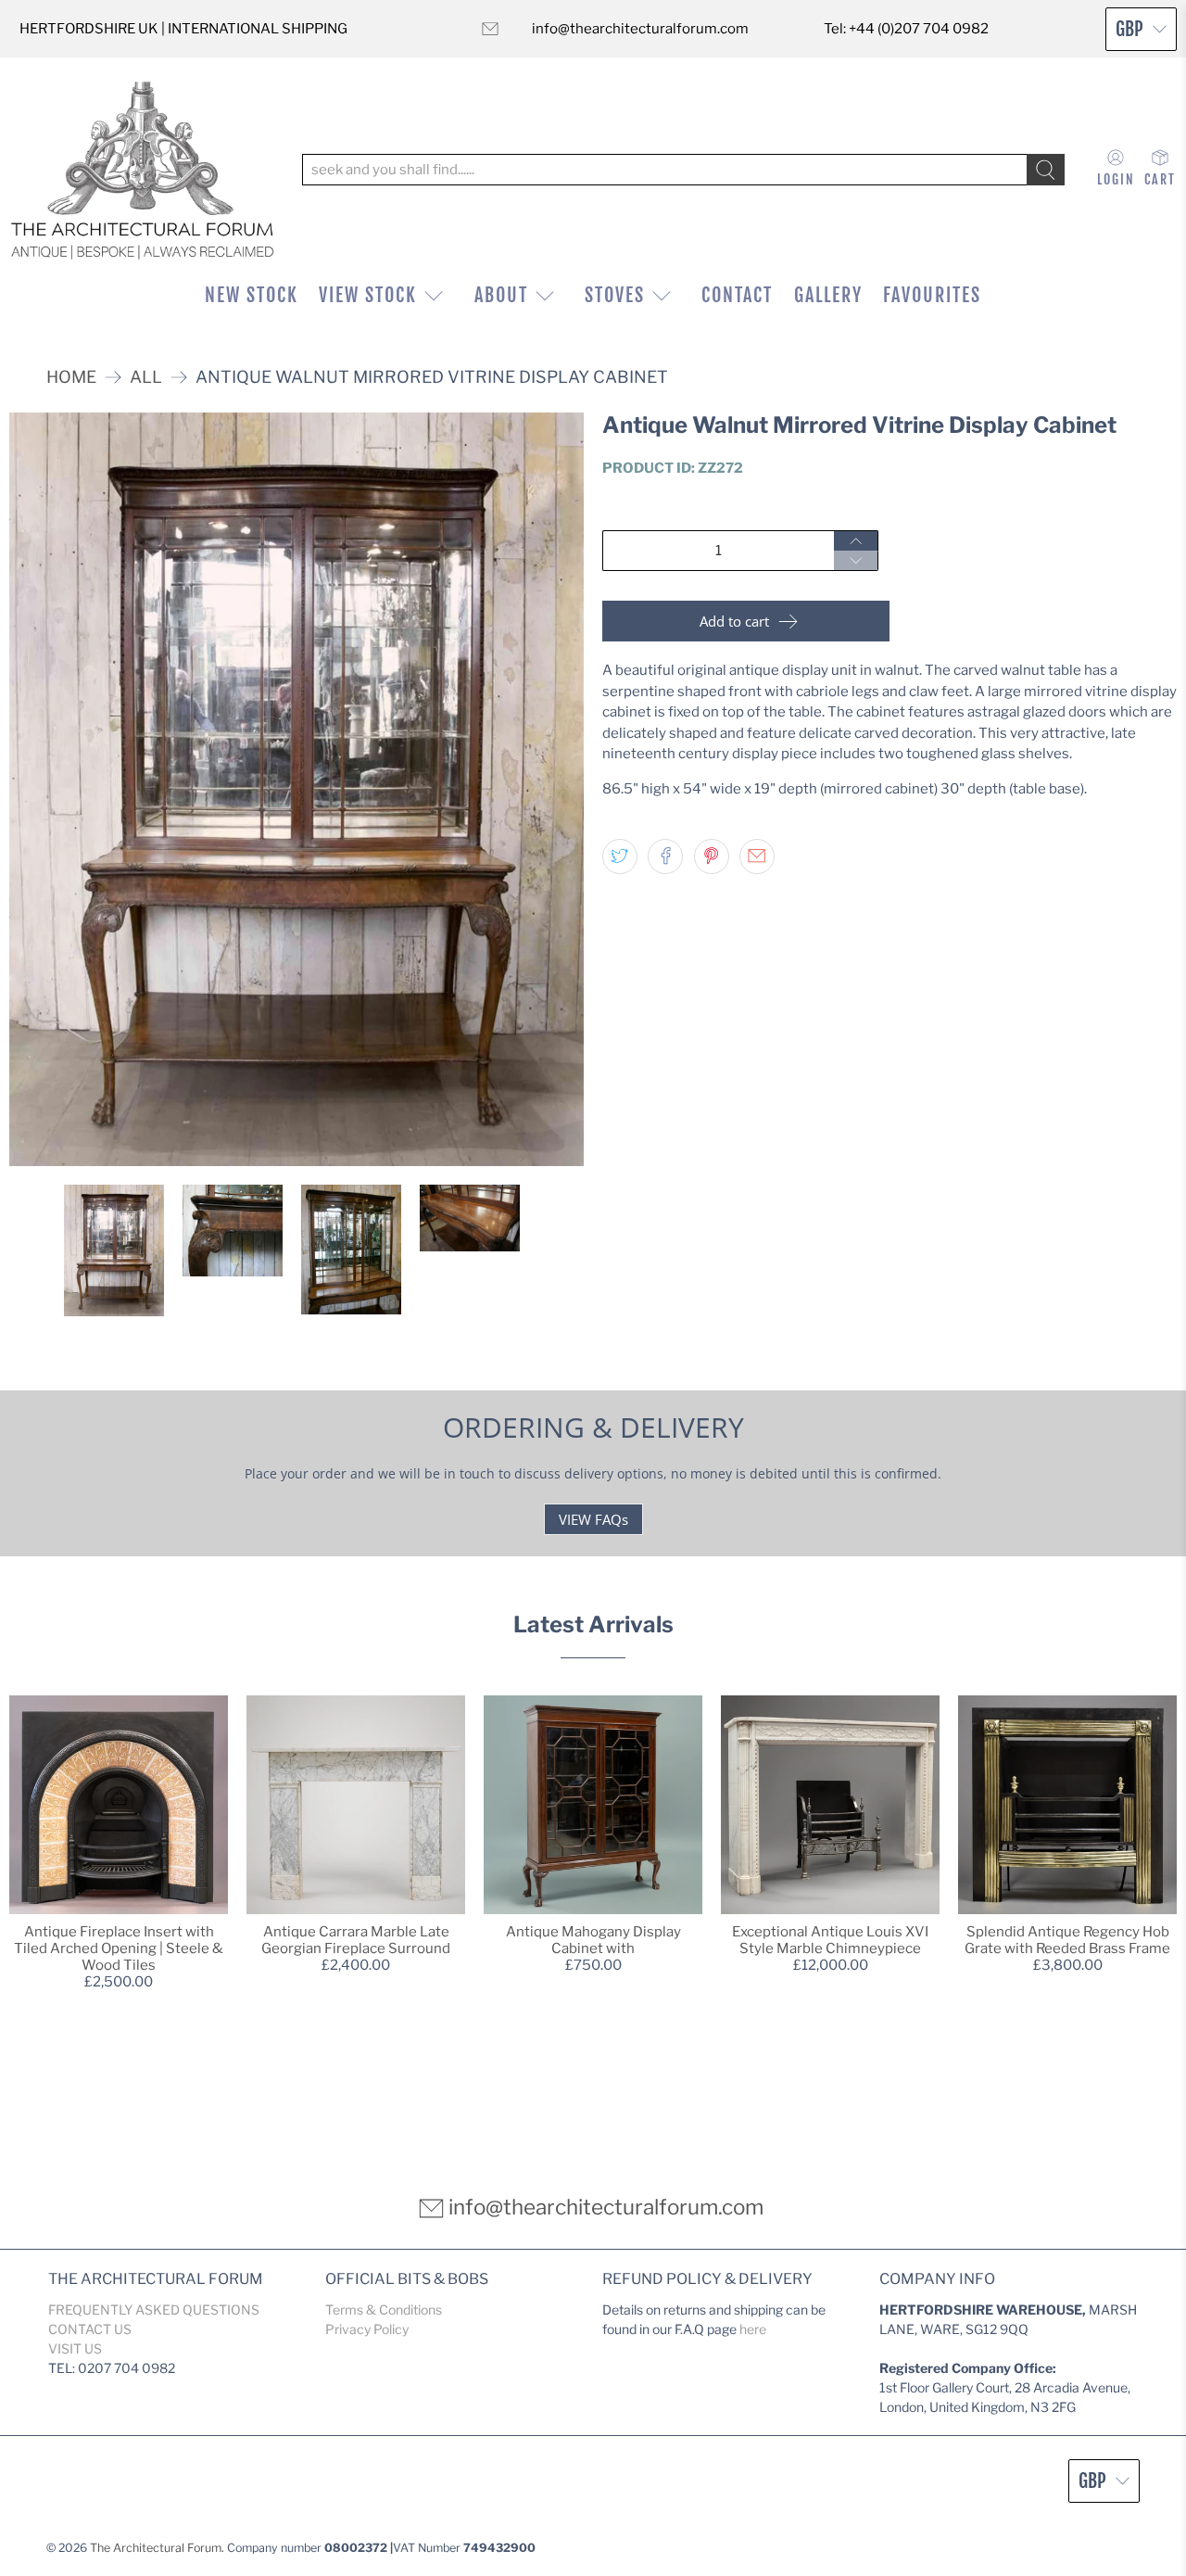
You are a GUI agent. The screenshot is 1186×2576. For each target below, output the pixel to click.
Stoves (615, 295)
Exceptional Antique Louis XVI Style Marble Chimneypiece (830, 1940)
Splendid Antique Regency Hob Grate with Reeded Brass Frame (1067, 1940)
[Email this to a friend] (757, 857)
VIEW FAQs (593, 1519)
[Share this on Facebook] (665, 857)
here (753, 2329)
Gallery (828, 295)
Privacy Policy (367, 2329)
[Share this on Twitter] (620, 857)
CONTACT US (90, 2329)
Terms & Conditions (384, 2310)
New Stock (252, 295)
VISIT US (75, 2348)
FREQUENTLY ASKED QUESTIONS (154, 2310)
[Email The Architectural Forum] (490, 29)
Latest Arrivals (593, 1624)
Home (71, 377)
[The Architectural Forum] (142, 170)
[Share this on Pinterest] (712, 857)
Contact (737, 295)
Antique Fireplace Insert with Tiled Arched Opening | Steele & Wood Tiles (119, 1948)
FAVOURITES (932, 295)
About (501, 295)
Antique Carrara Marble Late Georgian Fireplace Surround (356, 1940)
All (146, 377)
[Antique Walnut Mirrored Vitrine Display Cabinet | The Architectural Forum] (296, 790)
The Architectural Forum (156, 2548)
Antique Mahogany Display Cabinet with (593, 1940)
